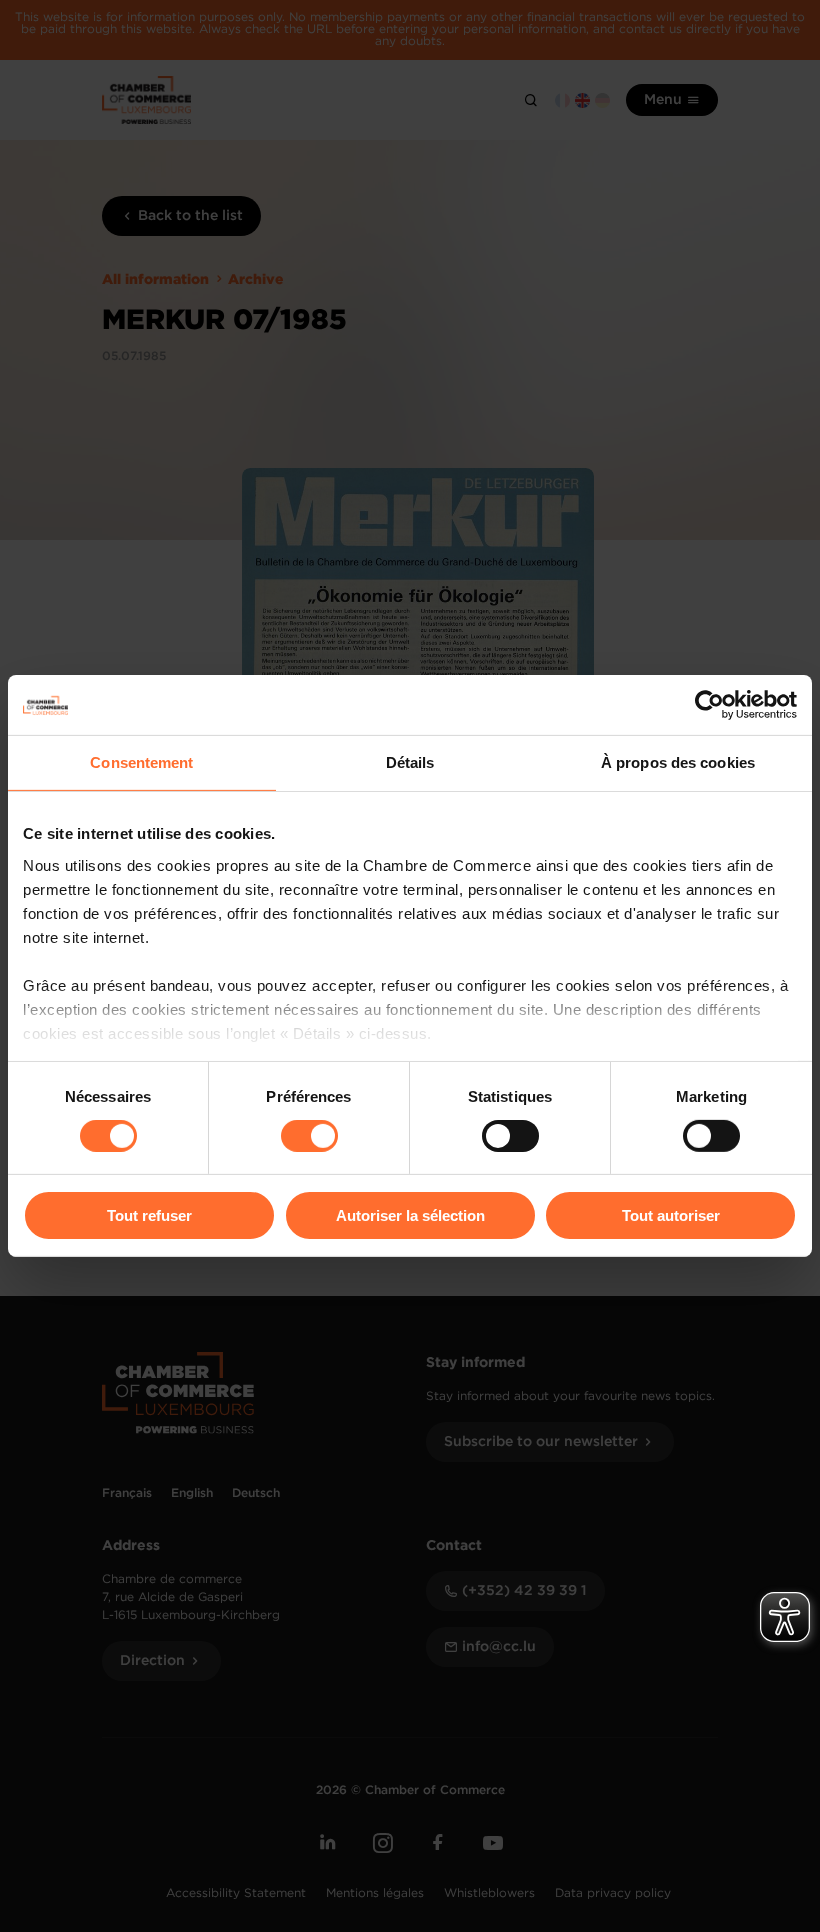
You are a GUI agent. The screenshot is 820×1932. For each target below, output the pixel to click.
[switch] (309, 1136)
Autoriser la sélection (410, 1215)
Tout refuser (149, 1215)
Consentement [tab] (141, 762)
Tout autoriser (671, 1215)
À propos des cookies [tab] (678, 762)
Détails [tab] (410, 762)
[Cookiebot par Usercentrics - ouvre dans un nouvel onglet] (709, 705)
